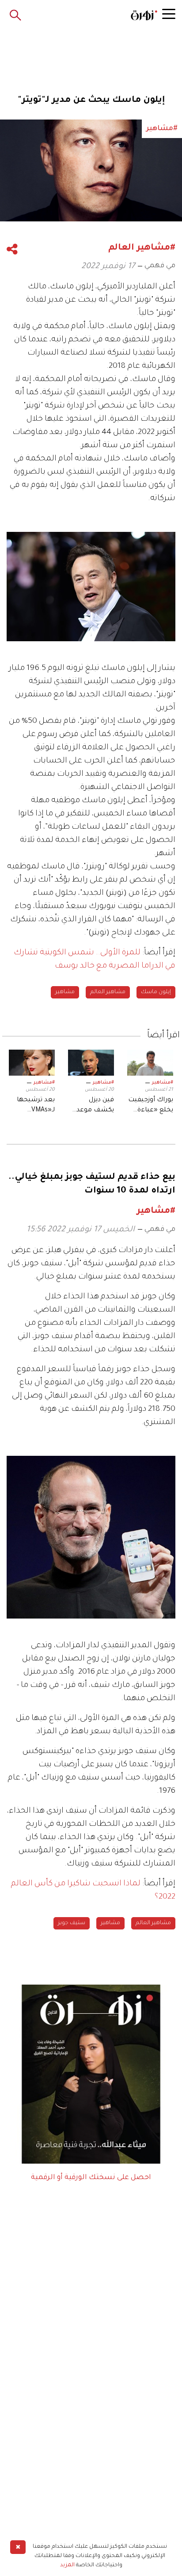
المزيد (67, 2565)
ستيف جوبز (72, 1923)
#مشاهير (163, 1083)
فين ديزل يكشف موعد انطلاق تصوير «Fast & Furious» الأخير (93, 1106)
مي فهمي (160, 266)
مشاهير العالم (108, 992)
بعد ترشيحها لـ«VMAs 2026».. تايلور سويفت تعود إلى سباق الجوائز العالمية (32, 1106)
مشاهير (65, 992)
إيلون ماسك (156, 992)
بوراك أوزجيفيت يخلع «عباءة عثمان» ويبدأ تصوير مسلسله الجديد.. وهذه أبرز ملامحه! (151, 1106)
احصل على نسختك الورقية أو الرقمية (91, 2178)
